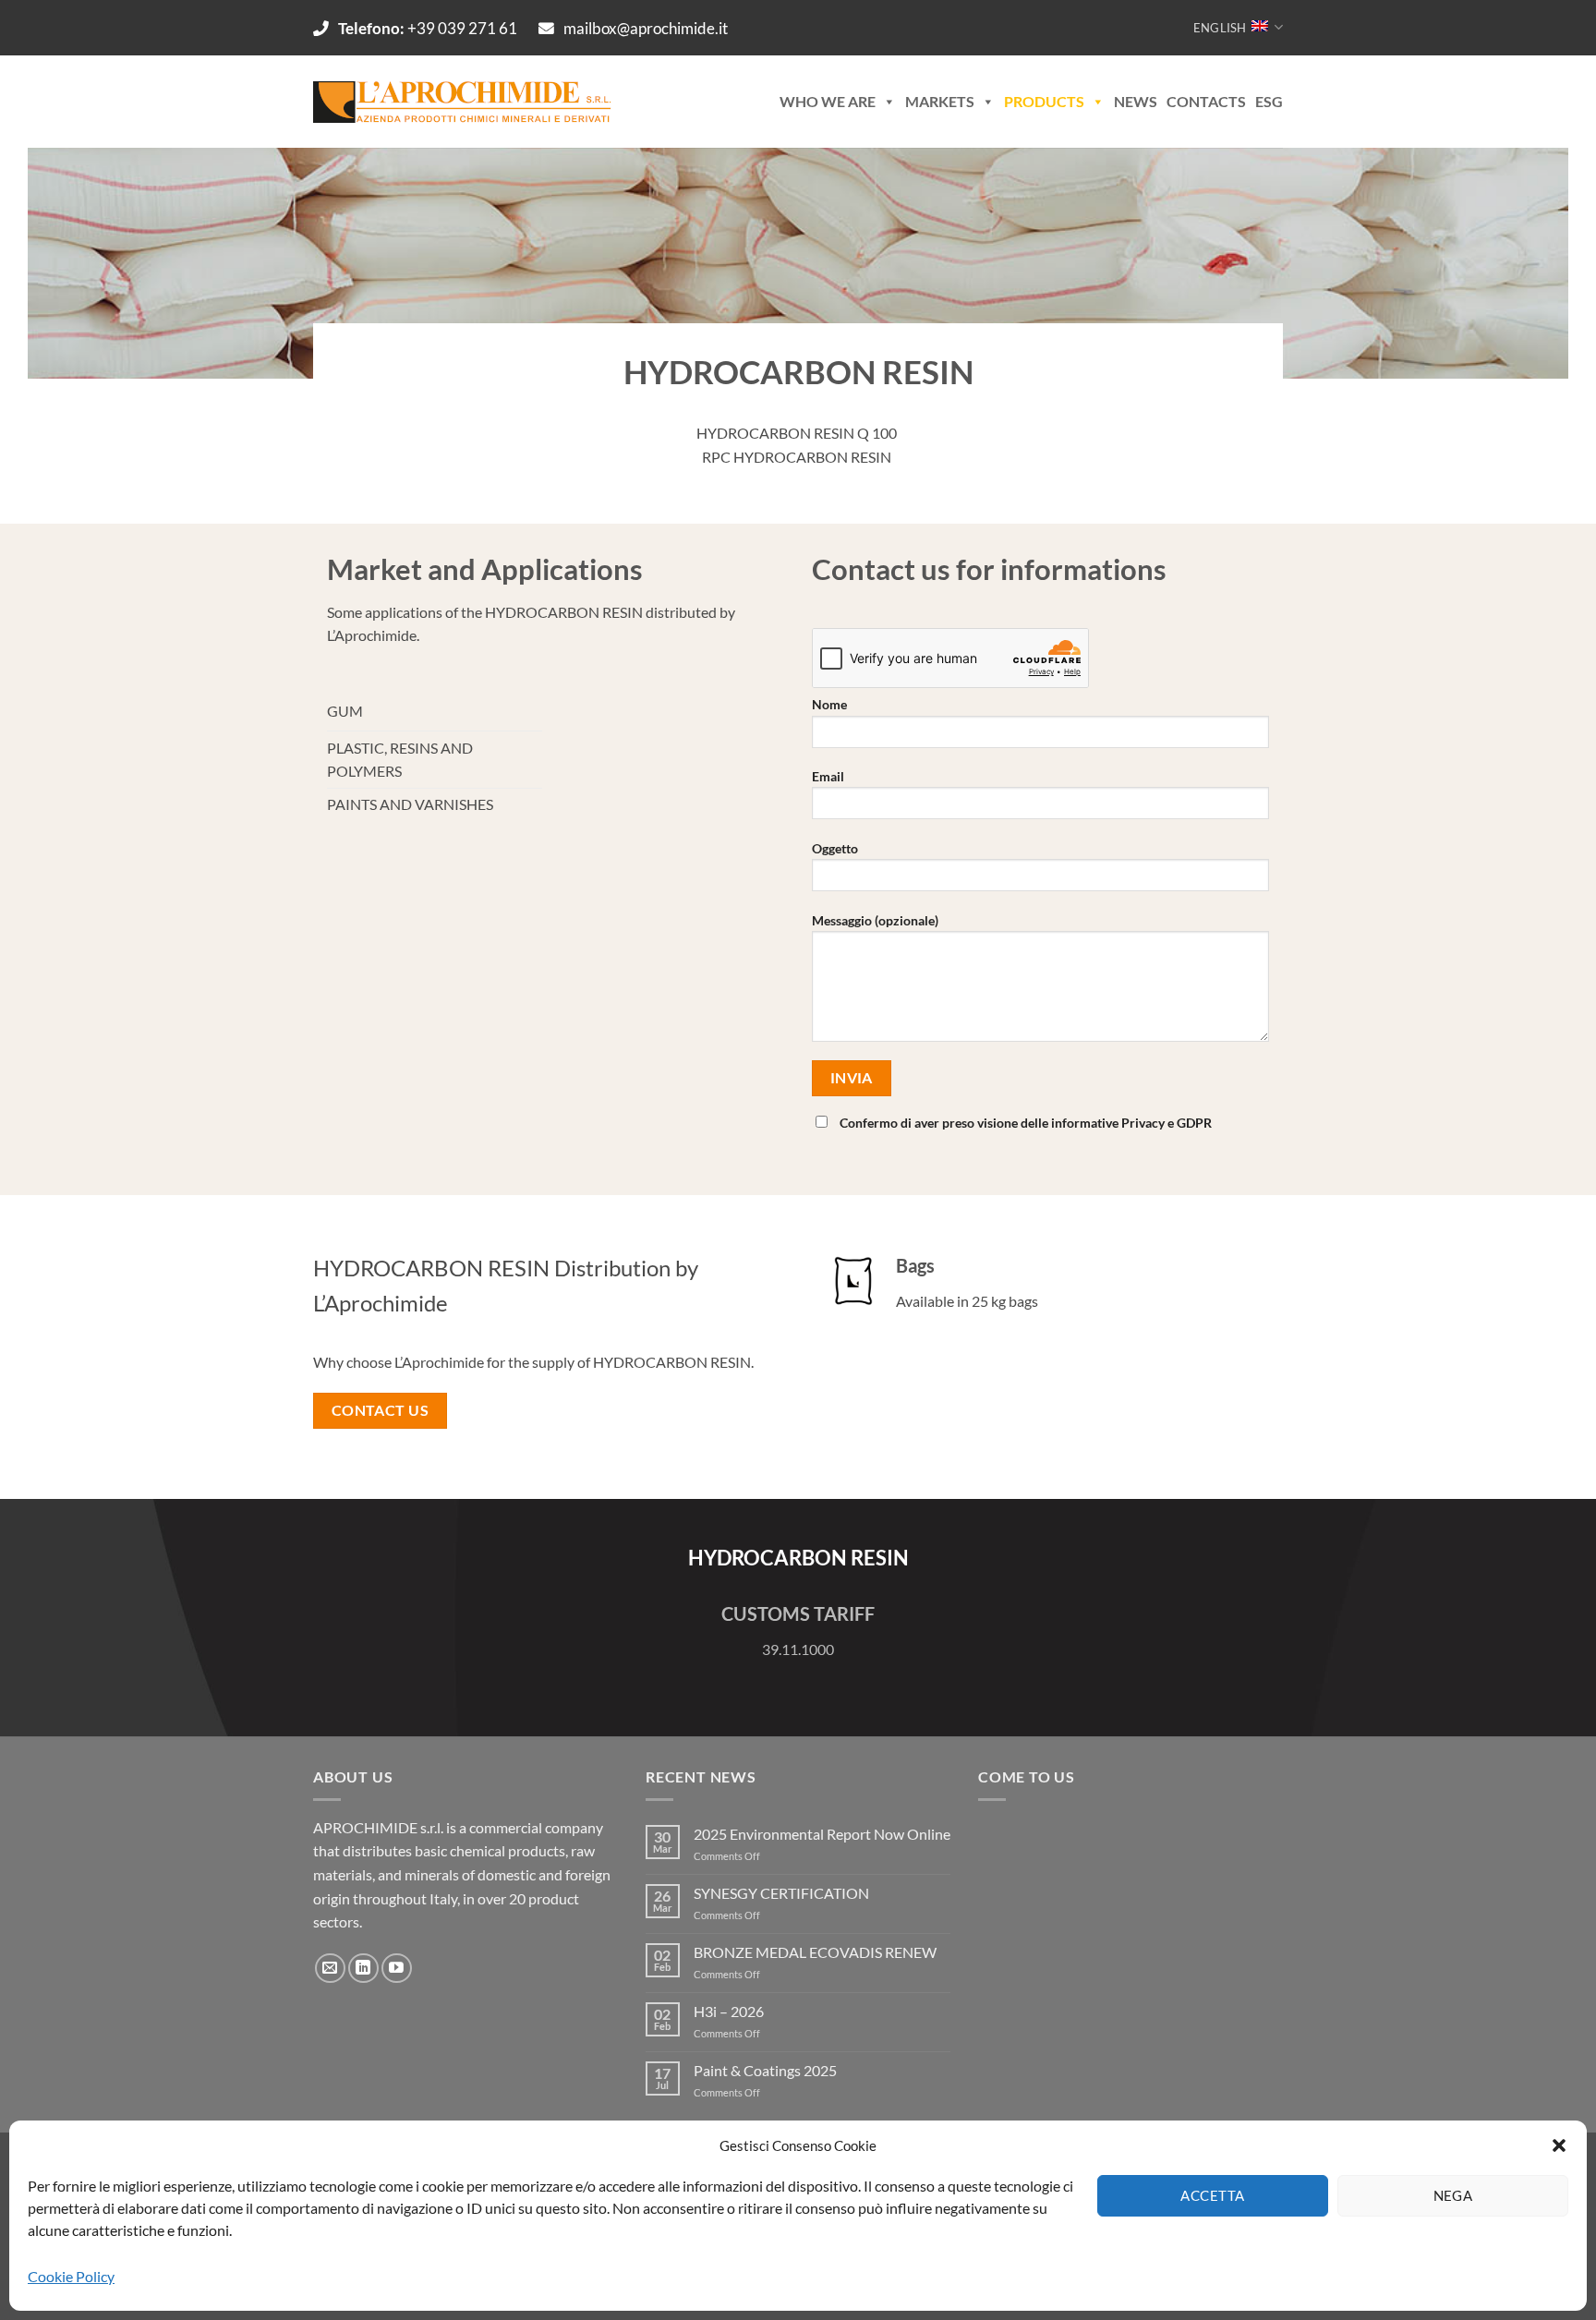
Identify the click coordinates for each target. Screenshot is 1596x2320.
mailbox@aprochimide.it (646, 28)
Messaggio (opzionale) (875, 920)
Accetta (1212, 2195)
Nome (829, 704)
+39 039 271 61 (429, 28)
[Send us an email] (330, 1969)
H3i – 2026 (729, 2011)
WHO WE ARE (828, 101)
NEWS (1136, 101)
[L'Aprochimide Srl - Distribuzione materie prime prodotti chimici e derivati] (465, 102)
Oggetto (835, 848)
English (1220, 28)
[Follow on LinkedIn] (363, 1969)
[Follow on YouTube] (397, 1969)
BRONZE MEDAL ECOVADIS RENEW (815, 1952)
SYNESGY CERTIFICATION (781, 1893)
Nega (1453, 2195)
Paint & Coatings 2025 (765, 2070)
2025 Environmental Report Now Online (822, 1834)
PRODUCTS (1044, 101)
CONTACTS (1206, 101)
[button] (1559, 2145)
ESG (1269, 101)
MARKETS (940, 101)
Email (828, 776)
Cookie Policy (71, 2276)
